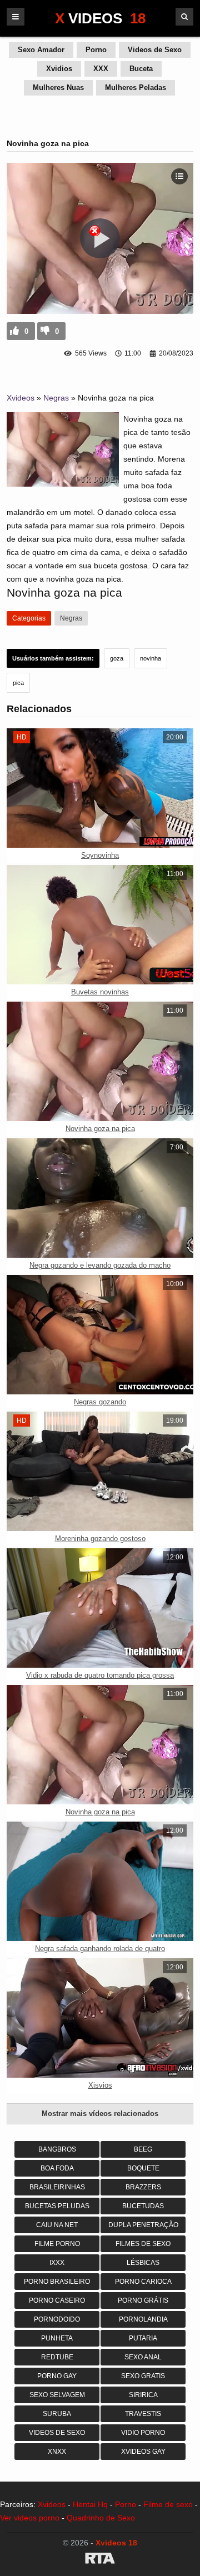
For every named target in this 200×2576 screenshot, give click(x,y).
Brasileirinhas (57, 2187)
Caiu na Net (57, 2225)
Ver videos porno (30, 2518)
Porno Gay (57, 2376)
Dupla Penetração (143, 2225)
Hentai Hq (90, 2504)
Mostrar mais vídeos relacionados (100, 2114)
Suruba (57, 2414)
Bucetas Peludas (57, 2206)
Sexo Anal (143, 2357)
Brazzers (143, 2187)
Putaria (143, 2338)
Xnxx (57, 2452)
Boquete (143, 2168)
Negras (56, 398)
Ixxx (57, 2263)
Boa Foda (57, 2168)
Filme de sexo (168, 2504)
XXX (101, 69)
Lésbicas (143, 2263)
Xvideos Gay (143, 2452)
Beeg (143, 2149)
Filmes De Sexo (143, 2244)
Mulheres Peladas (136, 87)
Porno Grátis (143, 2300)
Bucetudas (143, 2206)
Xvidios (59, 69)
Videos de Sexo (155, 50)
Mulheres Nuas (58, 87)
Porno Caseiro (57, 2300)
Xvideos (21, 398)
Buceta (141, 69)
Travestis (143, 2414)
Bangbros (57, 2149)
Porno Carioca (143, 2282)
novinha (151, 658)
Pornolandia (143, 2319)
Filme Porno (57, 2244)
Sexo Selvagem (57, 2395)
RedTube (57, 2357)
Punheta (57, 2338)
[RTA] (100, 2560)
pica (18, 683)
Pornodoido (57, 2319)
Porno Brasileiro (57, 2282)
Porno (96, 50)
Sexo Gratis (143, 2376)
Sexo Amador (41, 50)
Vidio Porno (143, 2433)
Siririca (143, 2395)
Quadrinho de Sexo (101, 2518)
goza (117, 658)
